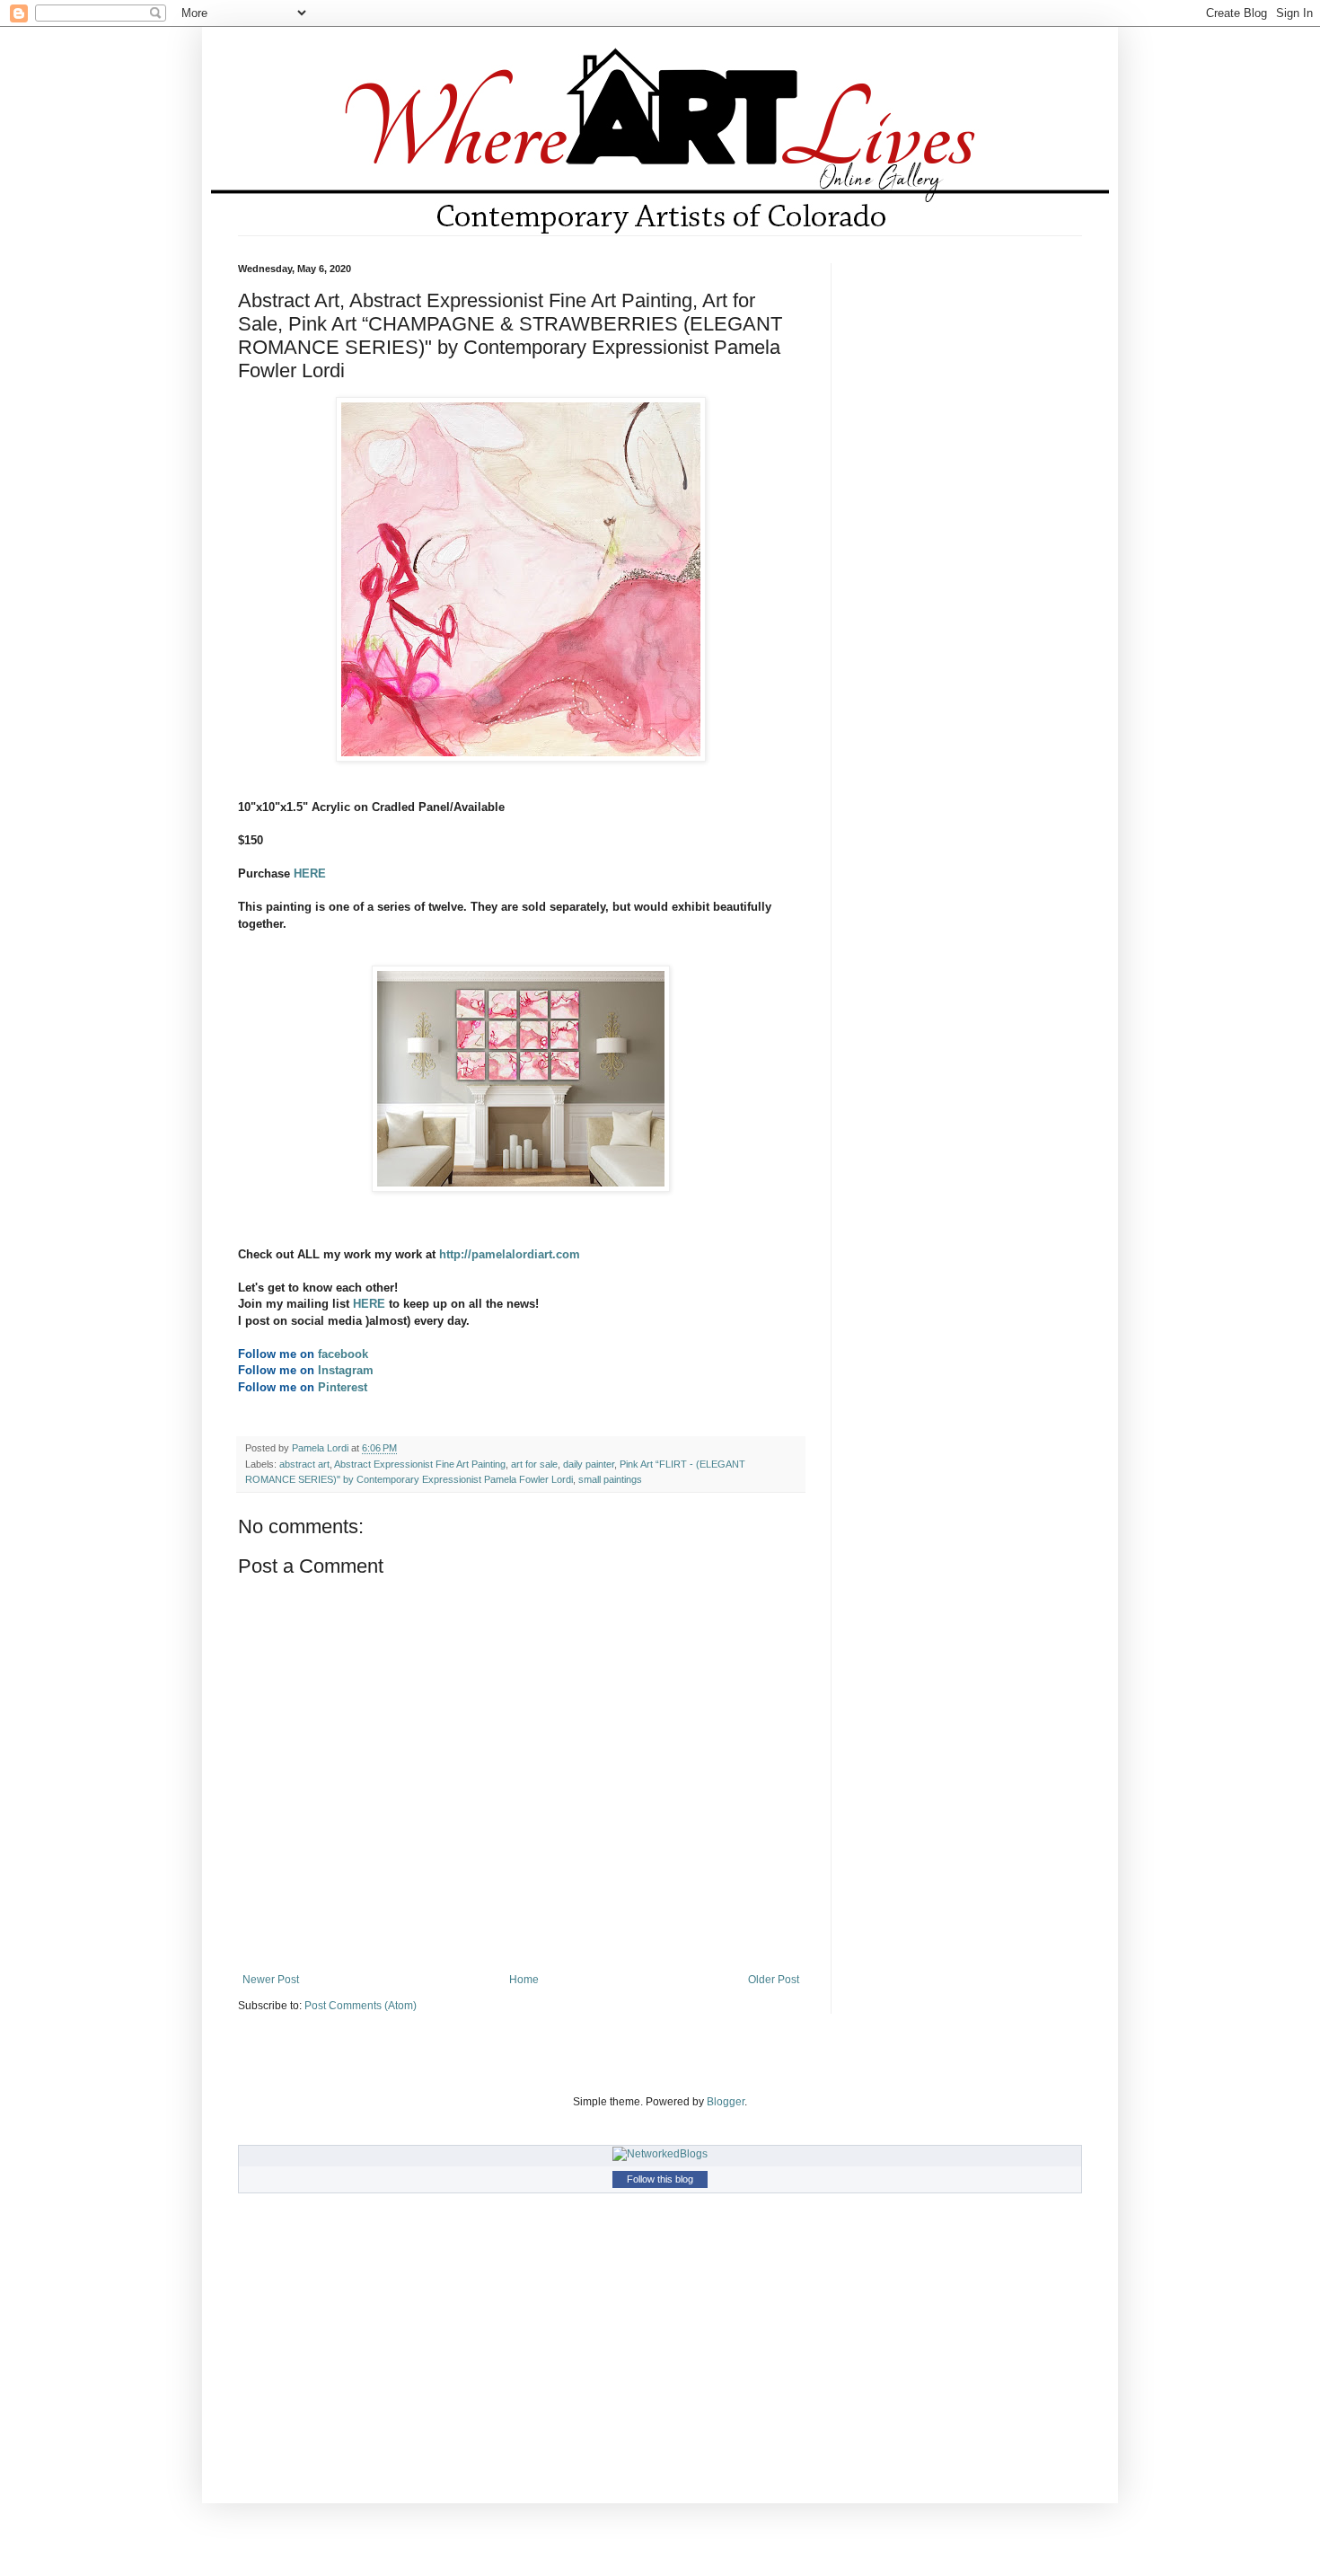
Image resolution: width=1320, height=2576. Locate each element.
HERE (310, 873)
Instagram (346, 1370)
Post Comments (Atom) (361, 2006)
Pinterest (343, 1387)
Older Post (774, 1980)
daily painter (589, 1464)
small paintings (610, 1479)
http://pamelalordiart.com (510, 1254)
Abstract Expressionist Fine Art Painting (420, 1464)
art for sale (534, 1464)
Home (524, 1980)
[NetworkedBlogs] (660, 2154)
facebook (341, 1354)
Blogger (726, 2102)
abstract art (304, 1464)
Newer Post (271, 1980)
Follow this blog (660, 2179)
